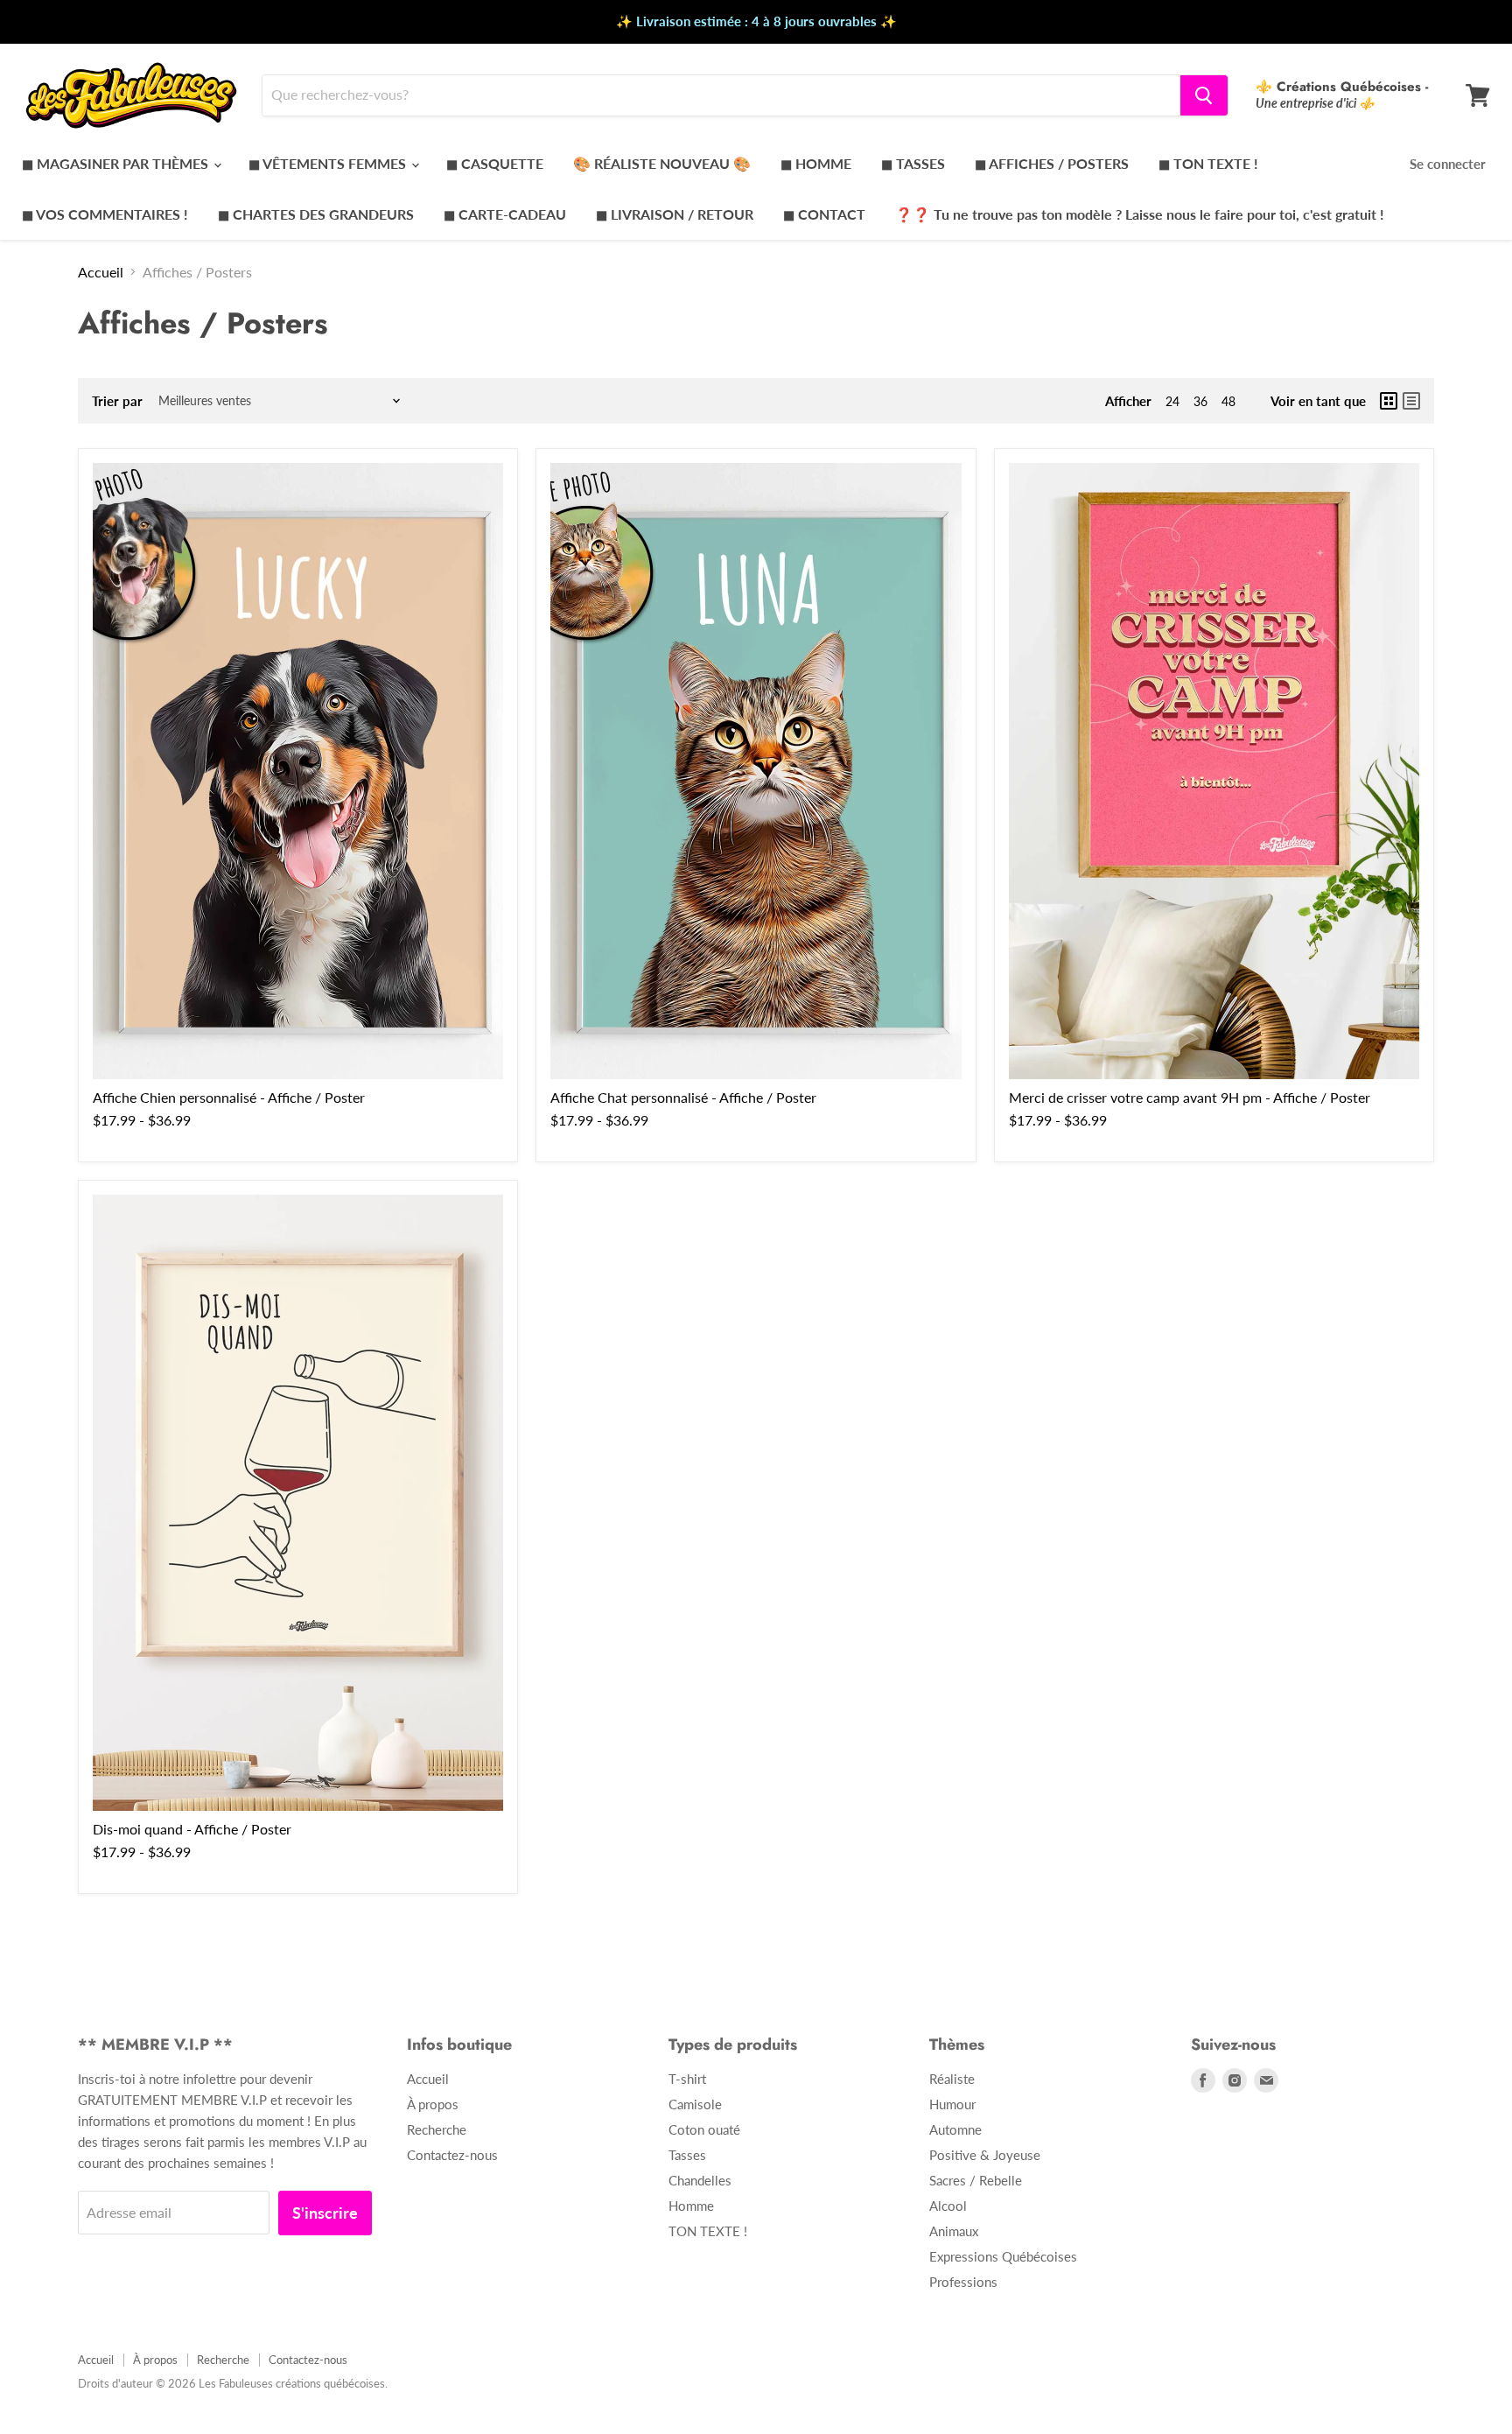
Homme (691, 2206)
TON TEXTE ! (708, 2231)
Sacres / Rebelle (976, 2180)
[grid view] (1389, 401)
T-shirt (687, 2079)
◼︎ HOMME (816, 163)
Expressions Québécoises (1003, 2256)
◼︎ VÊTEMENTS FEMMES (329, 163)
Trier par (117, 401)
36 (1200, 401)
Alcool (948, 2206)
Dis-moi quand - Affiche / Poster (192, 1829)
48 (1228, 401)
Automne (955, 2129)
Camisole (695, 2104)
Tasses (687, 2155)
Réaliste (952, 2079)
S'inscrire (325, 2213)
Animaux (954, 2231)
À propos (433, 2104)
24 (1172, 401)
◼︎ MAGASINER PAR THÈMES (117, 163)
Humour (952, 2104)
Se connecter (1448, 164)
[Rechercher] (1204, 95)
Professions (963, 2282)
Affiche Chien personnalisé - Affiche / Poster (229, 1097)
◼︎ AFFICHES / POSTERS (1052, 163)
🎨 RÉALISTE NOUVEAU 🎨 (662, 163)
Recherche (437, 2129)
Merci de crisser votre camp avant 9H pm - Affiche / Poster (1190, 1097)
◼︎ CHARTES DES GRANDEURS (316, 214)
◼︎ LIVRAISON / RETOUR (675, 214)
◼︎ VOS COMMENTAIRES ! (105, 214)
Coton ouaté (704, 2129)
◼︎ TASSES (913, 163)
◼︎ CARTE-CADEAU (505, 214)
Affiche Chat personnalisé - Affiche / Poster (683, 1097)
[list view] (1411, 401)
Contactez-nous (452, 2155)
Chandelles (700, 2180)
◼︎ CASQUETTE (495, 163)
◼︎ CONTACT (824, 214)
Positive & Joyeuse (985, 2155)
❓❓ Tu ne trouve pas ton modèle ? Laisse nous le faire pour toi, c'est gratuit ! (1140, 214)
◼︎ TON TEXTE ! (1208, 163)
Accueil (101, 272)
